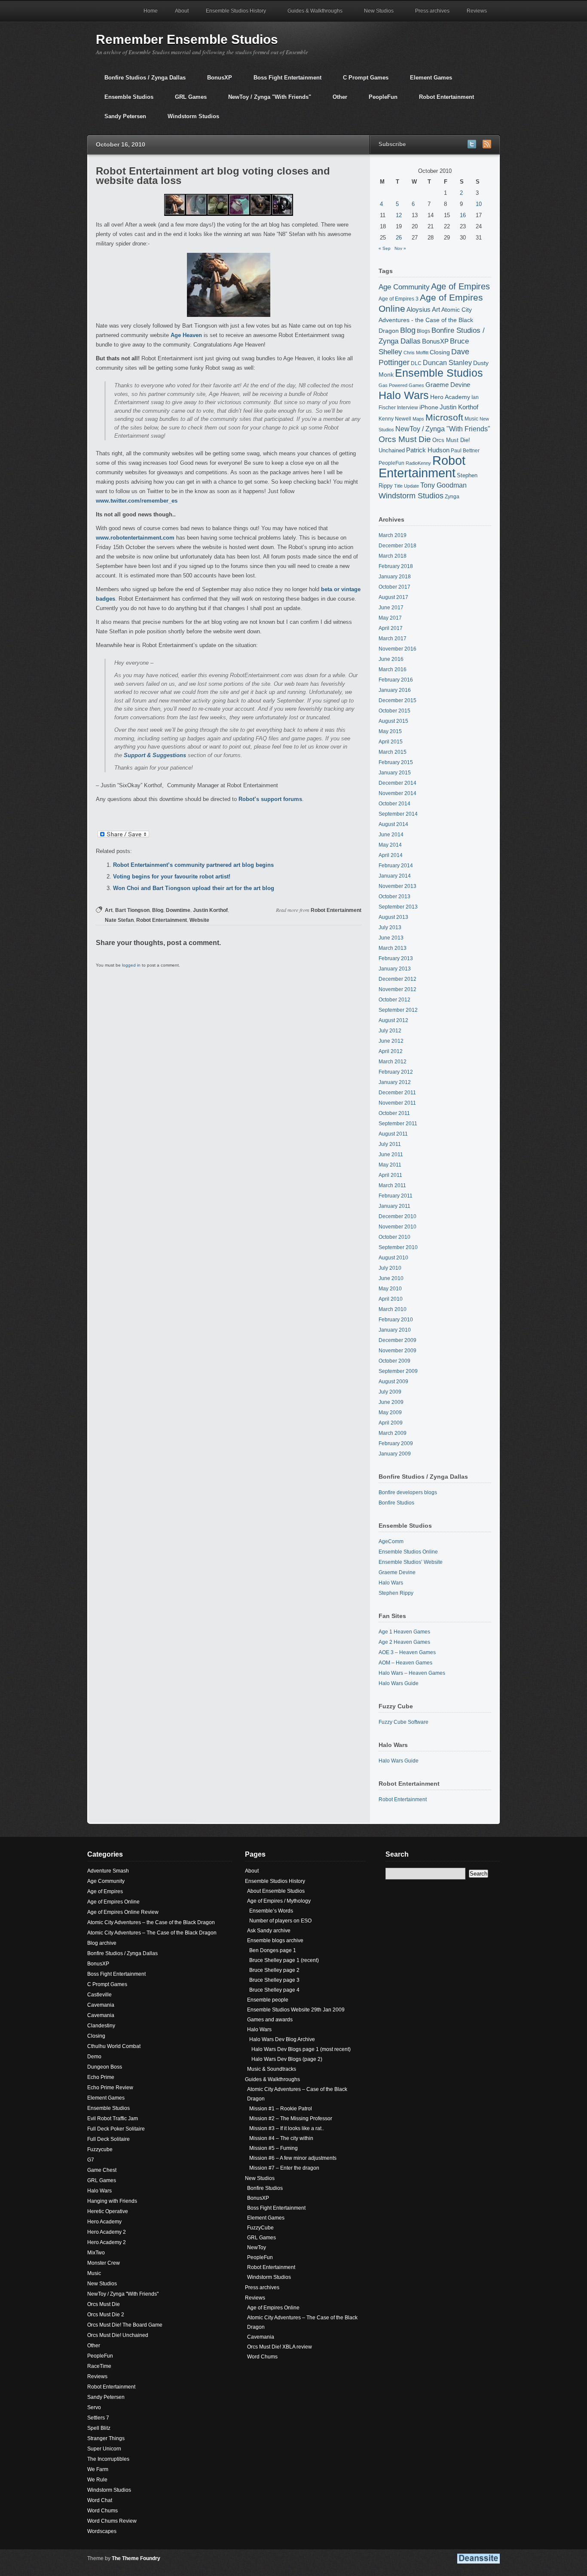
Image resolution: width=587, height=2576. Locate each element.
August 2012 (393, 1020)
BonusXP (215, 81)
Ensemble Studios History (232, 15)
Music (471, 419)
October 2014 (394, 804)
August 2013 (393, 917)
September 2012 (398, 1010)
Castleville (99, 1995)
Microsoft (444, 417)
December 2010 (397, 1216)
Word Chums (102, 2511)
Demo (94, 2057)
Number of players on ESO (280, 1921)
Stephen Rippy (396, 1593)
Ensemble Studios (125, 100)
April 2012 (391, 1051)
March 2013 (393, 948)
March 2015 (393, 752)
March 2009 (393, 1433)
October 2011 (394, 1113)
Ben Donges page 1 (273, 1950)
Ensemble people (268, 2000)
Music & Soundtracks (272, 2069)
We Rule (97, 2480)
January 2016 (395, 690)
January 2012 (395, 1082)
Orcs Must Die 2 (106, 2315)
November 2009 (397, 1351)
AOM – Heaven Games (405, 1663)
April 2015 (391, 742)
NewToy (257, 2247)
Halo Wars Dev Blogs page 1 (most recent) (301, 2049)
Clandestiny (101, 2026)
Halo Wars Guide (399, 1683)
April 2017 (391, 628)
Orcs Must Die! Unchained (118, 2335)
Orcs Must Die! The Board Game (125, 2325)
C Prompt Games (361, 81)
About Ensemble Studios (276, 1891)
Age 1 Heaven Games (404, 1632)
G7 (91, 2160)
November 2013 (397, 886)
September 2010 (398, 1247)
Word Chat (100, 2500)
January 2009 (395, 1454)
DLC (416, 363)
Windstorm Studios (189, 120)
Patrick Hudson (428, 450)
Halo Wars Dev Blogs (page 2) (287, 2059)
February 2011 (396, 1196)
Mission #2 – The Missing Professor (291, 2119)
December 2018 (397, 546)
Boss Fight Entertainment (283, 81)
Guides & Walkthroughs (311, 15)
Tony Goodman (443, 485)
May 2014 (390, 845)
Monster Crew (104, 2263)
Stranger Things (106, 2438)
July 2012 (390, 1031)
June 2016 (391, 659)
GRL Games (186, 100)
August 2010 (393, 1258)
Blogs (423, 331)
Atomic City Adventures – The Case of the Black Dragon (152, 1933)
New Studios (375, 15)
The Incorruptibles (108, 2459)
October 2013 (394, 897)
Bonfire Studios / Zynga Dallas (141, 81)
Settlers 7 (98, 2418)
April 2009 (391, 1423)
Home (151, 11)
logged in (131, 965)
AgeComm (391, 1541)
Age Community (404, 287)
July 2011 (390, 1144)
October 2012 (394, 1000)
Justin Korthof (210, 910)
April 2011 (390, 1175)
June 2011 (391, 1154)
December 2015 (397, 700)
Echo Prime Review (110, 2088)
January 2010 (395, 1330)
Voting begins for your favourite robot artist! (172, 877)
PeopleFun (379, 100)
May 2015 (390, 731)
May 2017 (390, 618)
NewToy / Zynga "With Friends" (265, 100)
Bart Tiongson (132, 910)
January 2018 (395, 577)
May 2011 (390, 1165)
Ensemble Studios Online (408, 1552)
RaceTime (99, 2366)
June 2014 (391, 835)
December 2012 (397, 979)
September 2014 (398, 814)
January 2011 (394, 1206)
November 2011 (397, 1103)
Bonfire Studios (396, 1503)
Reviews (472, 15)
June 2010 (391, 1278)
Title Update (407, 486)
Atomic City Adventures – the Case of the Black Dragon (151, 1922)
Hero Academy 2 (107, 2232)
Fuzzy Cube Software (404, 1722)
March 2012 (393, 1062)
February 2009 (396, 1443)
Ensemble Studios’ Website (411, 1562)
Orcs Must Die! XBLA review (280, 2347)
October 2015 (394, 711)
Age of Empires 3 (399, 299)
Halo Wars (404, 395)
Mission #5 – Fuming (274, 2148)
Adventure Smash (108, 1871)
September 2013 (398, 907)
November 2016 (397, 649)
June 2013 (391, 938)
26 (399, 238)
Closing (440, 352)
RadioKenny (418, 463)
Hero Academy (450, 397)
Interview (408, 407)
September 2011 (398, 1124)
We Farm (98, 2469)
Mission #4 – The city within (281, 2138)
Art (109, 910)
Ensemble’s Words (271, 1911)
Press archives (432, 11)
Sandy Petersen (121, 120)
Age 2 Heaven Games (404, 1642)
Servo (94, 2407)
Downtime (178, 910)
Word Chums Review (112, 2521)
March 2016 (393, 669)
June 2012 (391, 1041)
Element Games (427, 81)
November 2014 (397, 793)
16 (463, 215)
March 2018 (393, 556)
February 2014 (396, 866)
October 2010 (394, 1237)
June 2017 (391, 608)
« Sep (385, 248)
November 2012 (397, 989)
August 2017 (393, 597)
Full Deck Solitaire (109, 2139)
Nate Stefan (119, 920)
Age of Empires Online (113, 1902)
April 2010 (391, 1299)
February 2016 (396, 680)
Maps (418, 419)
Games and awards (270, 2020)
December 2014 (397, 783)
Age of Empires (460, 286)
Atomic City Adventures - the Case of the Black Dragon (426, 320)
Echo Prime (101, 2077)
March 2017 (393, 639)
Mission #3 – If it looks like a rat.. (287, 2128)
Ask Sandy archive (269, 1931)
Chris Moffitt (416, 353)
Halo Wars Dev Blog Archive (282, 2039)
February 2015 (396, 762)
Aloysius (419, 309)
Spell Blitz (99, 2428)
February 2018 (396, 566)
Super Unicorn (104, 2449)
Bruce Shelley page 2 (274, 1970)
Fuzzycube (100, 2149)
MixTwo (96, 2253)
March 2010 (393, 1309)
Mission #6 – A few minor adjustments (293, 2158)
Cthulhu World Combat (114, 2046)
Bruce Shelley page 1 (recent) (284, 1960)
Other (336, 100)
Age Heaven (186, 335)
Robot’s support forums (270, 799)
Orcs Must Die (405, 439)
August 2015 (393, 721)
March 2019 (393, 535)
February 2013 (396, 958)
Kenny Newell (395, 419)
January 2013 (395, 969)
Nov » (400, 248)
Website (199, 920)
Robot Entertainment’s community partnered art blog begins (193, 865)
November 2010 (397, 1227)
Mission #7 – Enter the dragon (284, 2168)
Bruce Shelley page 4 (274, 1990)
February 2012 (396, 1072)
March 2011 (392, 1185)
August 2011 (393, 1134)
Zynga (452, 496)
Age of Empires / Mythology (279, 1901)
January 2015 (395, 773)
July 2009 (390, 1392)
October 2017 (394, 587)
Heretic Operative (108, 2211)
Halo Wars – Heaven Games (412, 1673)
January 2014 (395, 876)
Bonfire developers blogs (408, 1492)
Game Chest (102, 2170)
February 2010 (396, 1320)
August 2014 (393, 824)
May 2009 (390, 1412)
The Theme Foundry (136, 2558)
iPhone (429, 407)
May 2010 (390, 1289)
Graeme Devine (448, 385)
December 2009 (397, 1340)
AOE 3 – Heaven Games (407, 1652)
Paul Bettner (465, 450)
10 (479, 204)
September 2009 (398, 1371)
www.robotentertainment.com (135, 538)
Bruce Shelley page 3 (274, 1980)
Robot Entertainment (442, 100)
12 (399, 215)
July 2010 (390, 1268)
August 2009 (393, 1382)
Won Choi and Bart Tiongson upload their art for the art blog (194, 888)
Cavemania (101, 2005)
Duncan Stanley (447, 362)
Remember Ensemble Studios (187, 39)
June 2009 (391, 1402)
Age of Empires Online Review (123, 1912)
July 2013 (390, 927)
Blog (158, 910)
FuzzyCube (260, 2228)
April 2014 (391, 855)
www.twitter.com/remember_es (137, 501)
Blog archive (102, 1943)
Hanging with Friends (112, 2201)
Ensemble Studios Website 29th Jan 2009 (296, 2010)
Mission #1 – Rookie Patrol (281, 2109)
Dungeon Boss (105, 2067)
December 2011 (397, 1093)
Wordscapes (102, 2531)
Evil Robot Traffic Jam (113, 2119)
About (182, 11)
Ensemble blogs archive (275, 1940)
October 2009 (394, 1361)
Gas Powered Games (401, 385)
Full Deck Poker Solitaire (116, 2129)
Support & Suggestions (155, 755)
